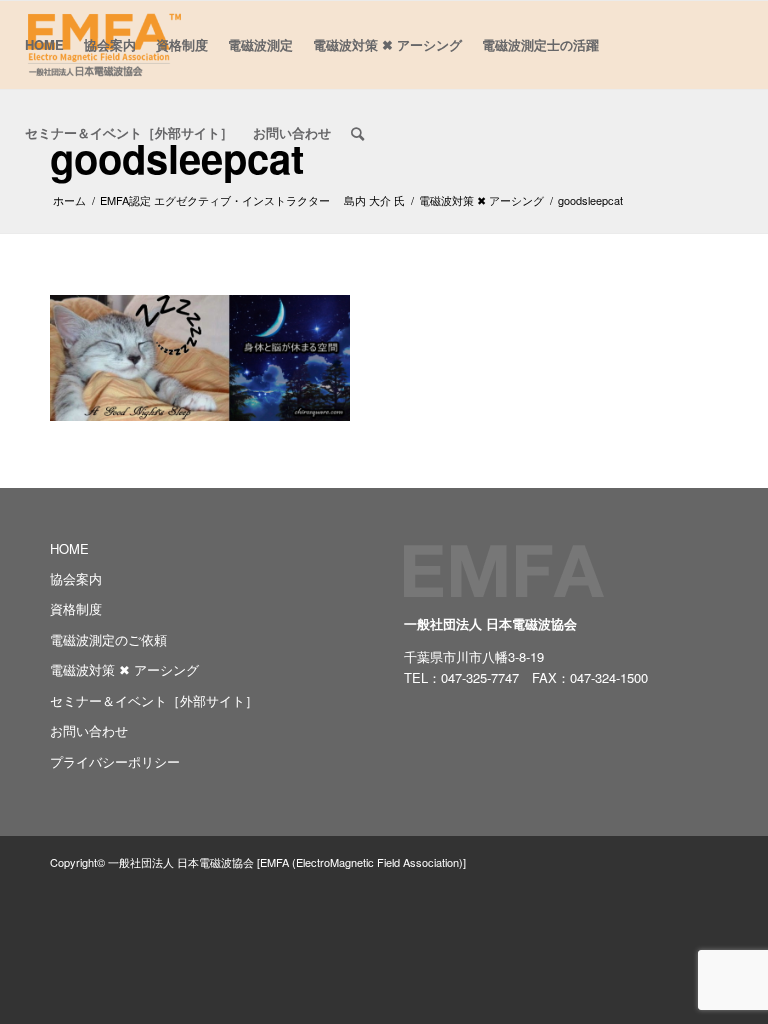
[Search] (357, 133)
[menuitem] (44, 45)
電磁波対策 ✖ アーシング (124, 669)
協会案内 (76, 578)
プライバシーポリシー (115, 761)
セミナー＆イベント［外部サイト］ (154, 700)
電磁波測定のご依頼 (108, 639)
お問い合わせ (89, 730)
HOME (69, 548)
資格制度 (76, 608)
